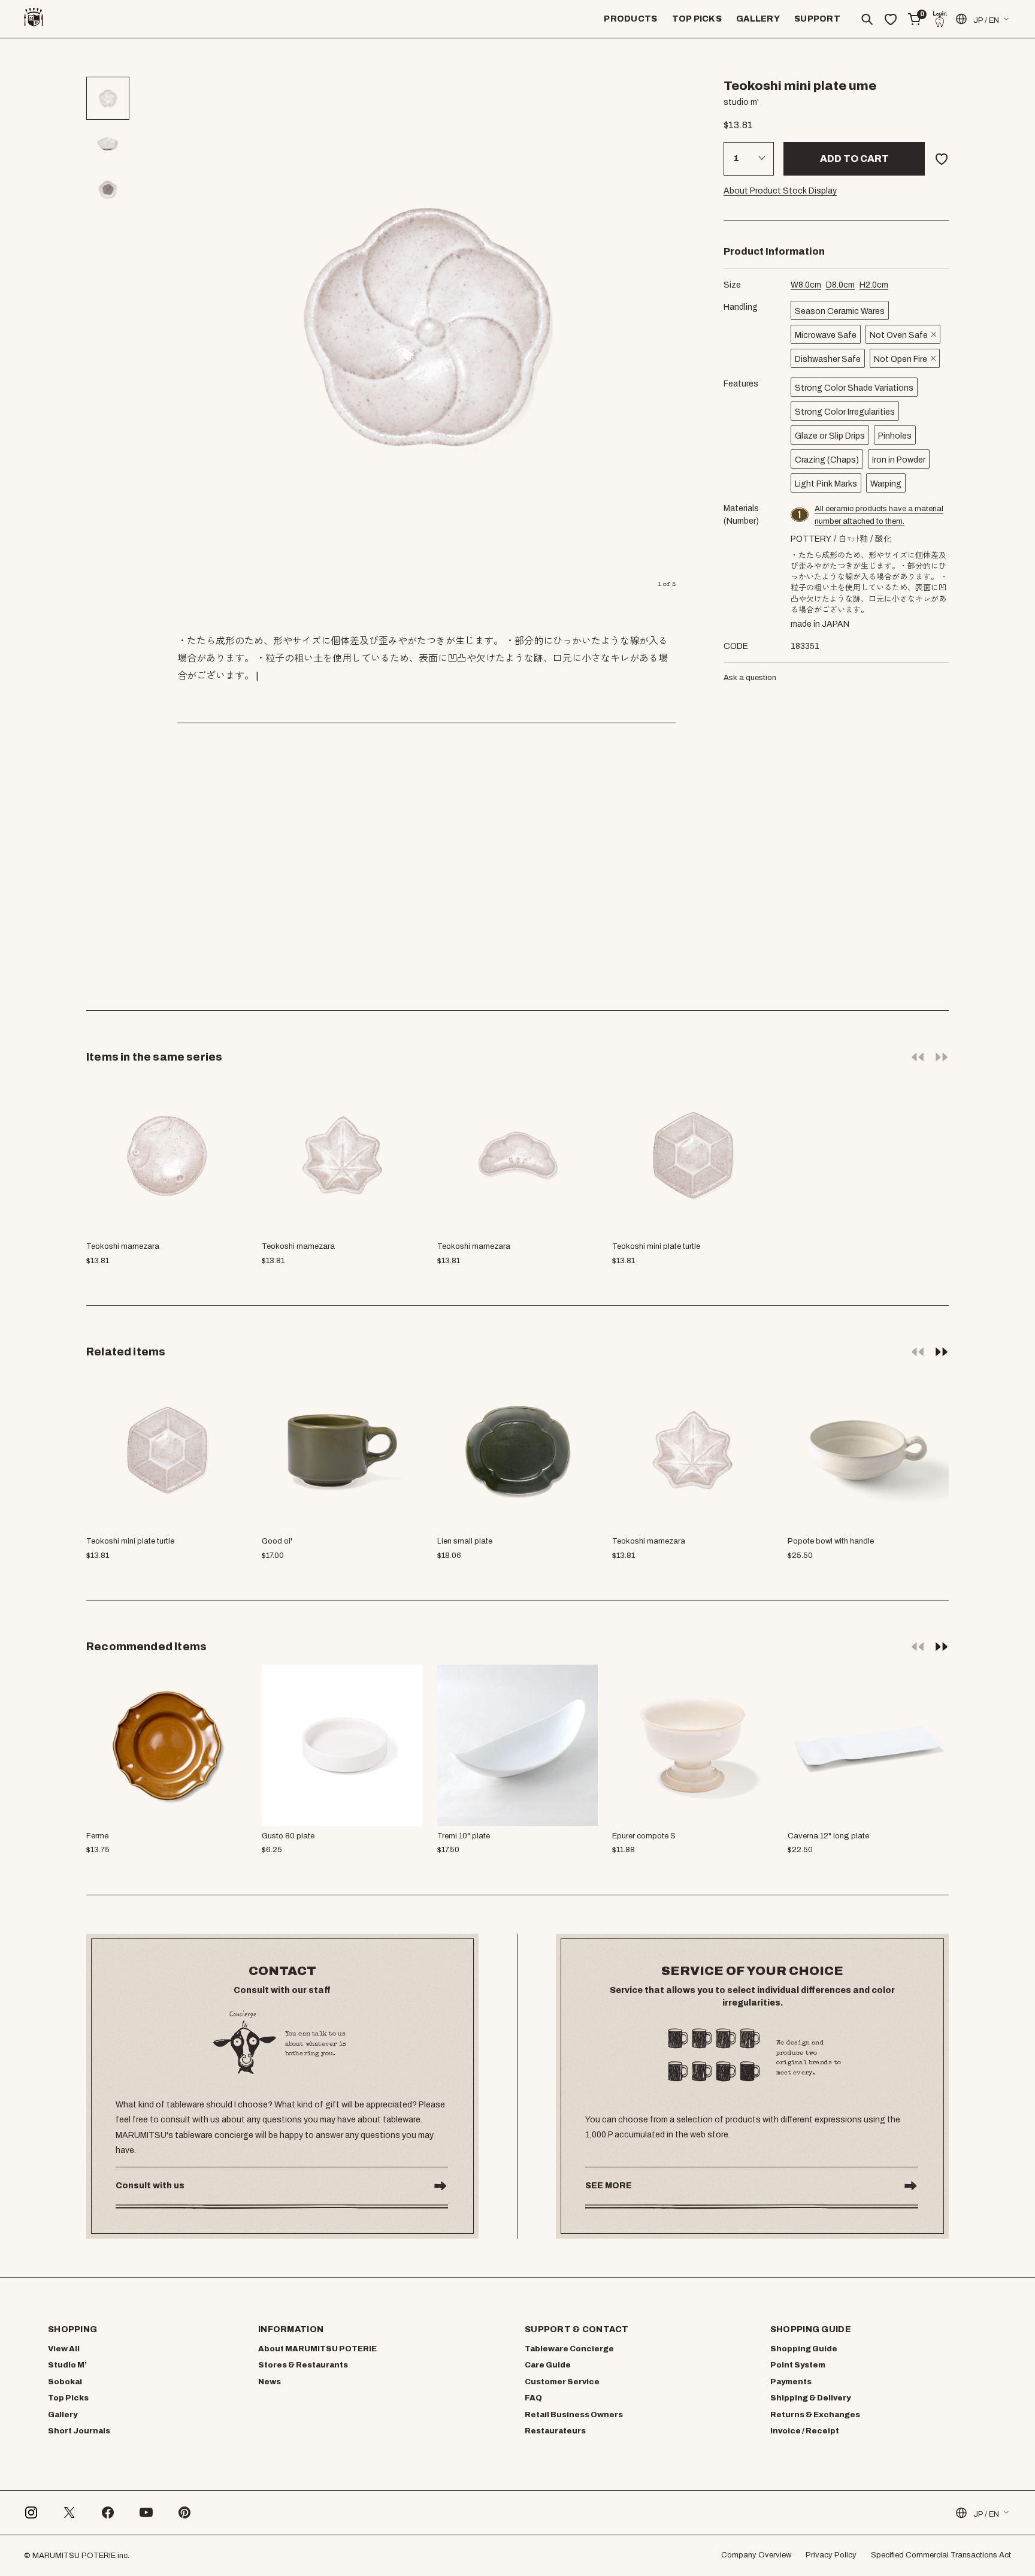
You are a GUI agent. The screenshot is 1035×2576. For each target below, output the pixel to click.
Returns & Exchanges (815, 2415)
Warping (886, 484)
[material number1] (800, 515)
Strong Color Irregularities (845, 412)
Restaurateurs (555, 2431)
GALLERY (758, 19)
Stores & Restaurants (303, 2365)
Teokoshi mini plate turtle (130, 1541)
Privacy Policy (831, 2555)
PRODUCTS (630, 19)
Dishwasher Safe (828, 359)
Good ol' (277, 1541)
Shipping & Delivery (810, 2398)
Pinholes (895, 436)
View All (64, 2349)
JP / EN (986, 20)
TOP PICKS (697, 19)
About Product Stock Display (780, 191)
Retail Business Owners (574, 2415)
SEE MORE (609, 2186)
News (270, 2382)
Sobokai (65, 2382)
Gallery (63, 2415)
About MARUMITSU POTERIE (317, 2349)
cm (806, 285)
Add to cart (854, 158)
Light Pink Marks (826, 484)
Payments (791, 2382)
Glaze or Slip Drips (830, 436)
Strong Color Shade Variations (854, 388)
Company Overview (756, 2555)
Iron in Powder (899, 460)
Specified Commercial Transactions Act (941, 2555)
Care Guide (548, 2365)
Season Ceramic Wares (840, 311)
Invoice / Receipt (805, 2431)
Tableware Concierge (569, 2349)
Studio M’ (67, 2365)
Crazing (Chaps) (827, 460)
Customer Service (562, 2382)
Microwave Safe (826, 335)
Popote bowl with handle (831, 1541)
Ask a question (750, 678)
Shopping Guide (804, 2349)
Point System (798, 2365)
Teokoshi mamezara (649, 1541)
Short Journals (79, 2431)
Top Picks (68, 2398)
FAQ (533, 2398)
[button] (942, 1351)
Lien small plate (465, 1541)
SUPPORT (817, 19)
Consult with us (150, 2186)
